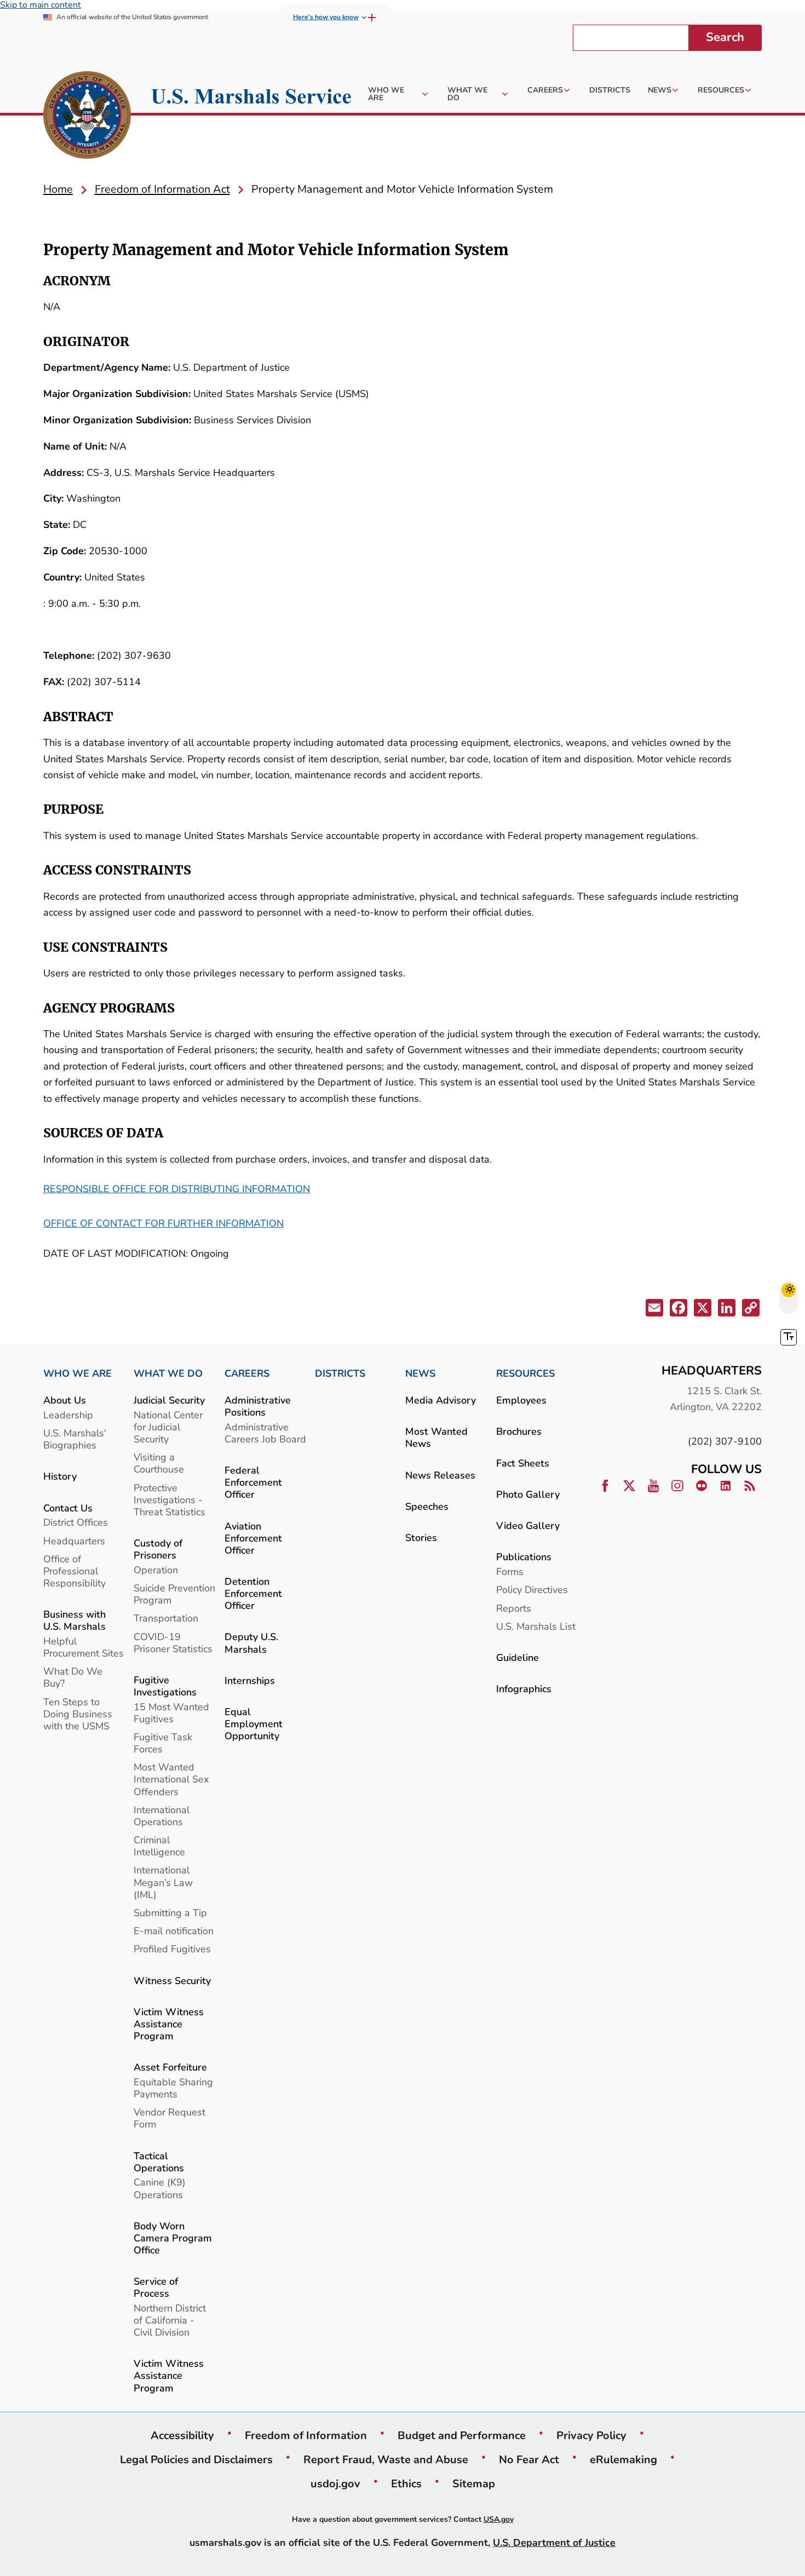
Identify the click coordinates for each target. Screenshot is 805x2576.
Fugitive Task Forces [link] (163, 1743)
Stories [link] (421, 1537)
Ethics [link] (406, 2483)
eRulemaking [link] (623, 2459)
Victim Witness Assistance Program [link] (169, 2024)
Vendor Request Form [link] (169, 2118)
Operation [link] (156, 1570)
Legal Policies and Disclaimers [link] (196, 2459)
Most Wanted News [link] (436, 1437)
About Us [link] (65, 1400)
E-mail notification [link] (174, 1931)
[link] (87, 117)
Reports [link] (514, 1608)
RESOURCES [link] (525, 1373)
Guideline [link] (517, 1657)
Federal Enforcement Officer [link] (253, 1482)
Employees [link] (521, 1400)
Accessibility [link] (182, 2435)
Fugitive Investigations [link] (165, 1686)
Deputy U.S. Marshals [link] (251, 1643)
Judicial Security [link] (169, 1400)
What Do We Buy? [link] (73, 1677)
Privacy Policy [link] (591, 2435)
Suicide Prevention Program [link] (174, 1594)
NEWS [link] (420, 1373)
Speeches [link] (427, 1506)
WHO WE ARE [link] (77, 1373)
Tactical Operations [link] (159, 2162)
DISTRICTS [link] (340, 1373)
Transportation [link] (166, 1618)
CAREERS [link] (247, 1373)
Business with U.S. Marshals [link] (74, 1620)
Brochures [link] (519, 1431)
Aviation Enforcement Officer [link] (253, 1538)
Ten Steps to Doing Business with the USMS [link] (78, 1714)
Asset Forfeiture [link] (170, 2067)
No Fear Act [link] (529, 2459)
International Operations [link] (162, 1816)
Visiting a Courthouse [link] (159, 1463)
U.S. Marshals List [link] (536, 1626)
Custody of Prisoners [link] (158, 1549)
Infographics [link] (524, 1689)
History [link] (60, 1476)
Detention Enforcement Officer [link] (253, 1593)
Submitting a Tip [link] (170, 1913)
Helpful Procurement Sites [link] (84, 1647)
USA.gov (499, 2519)
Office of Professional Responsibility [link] (74, 1571)
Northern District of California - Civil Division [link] (170, 2320)
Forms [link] (510, 1571)
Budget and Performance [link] (462, 2435)
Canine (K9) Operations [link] (160, 2188)
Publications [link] (524, 1557)
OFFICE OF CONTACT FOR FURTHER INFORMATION (163, 1223)
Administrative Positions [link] (258, 1406)
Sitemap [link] (474, 2483)
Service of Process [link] (156, 2287)
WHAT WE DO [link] (168, 1373)
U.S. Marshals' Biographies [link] (75, 1439)
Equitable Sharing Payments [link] (173, 2088)
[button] (653, 1310)
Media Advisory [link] (441, 1400)
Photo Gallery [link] (528, 1494)
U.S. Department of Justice (554, 2542)
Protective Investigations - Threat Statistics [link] (169, 1500)
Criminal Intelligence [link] (159, 1846)
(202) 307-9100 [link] (725, 1441)
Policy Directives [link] (532, 1589)
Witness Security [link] (172, 1980)
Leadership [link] (68, 1415)
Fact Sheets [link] (523, 1463)
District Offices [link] (76, 1522)
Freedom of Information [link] (306, 2435)
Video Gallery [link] (528, 1525)
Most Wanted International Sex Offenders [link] (171, 1779)
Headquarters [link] (74, 1541)
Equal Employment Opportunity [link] (254, 1724)
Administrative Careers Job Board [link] (265, 1433)
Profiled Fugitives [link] (172, 1949)
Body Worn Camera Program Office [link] (173, 2238)
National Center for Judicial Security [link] (168, 1427)
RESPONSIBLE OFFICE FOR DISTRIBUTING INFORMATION (177, 1189)
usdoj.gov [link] (335, 2483)
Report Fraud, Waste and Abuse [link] (386, 2459)
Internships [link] (250, 1680)
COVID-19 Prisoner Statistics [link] (173, 1643)
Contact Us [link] (68, 1508)
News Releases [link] (440, 1475)
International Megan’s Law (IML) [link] (163, 1882)
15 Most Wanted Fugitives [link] (171, 1713)
